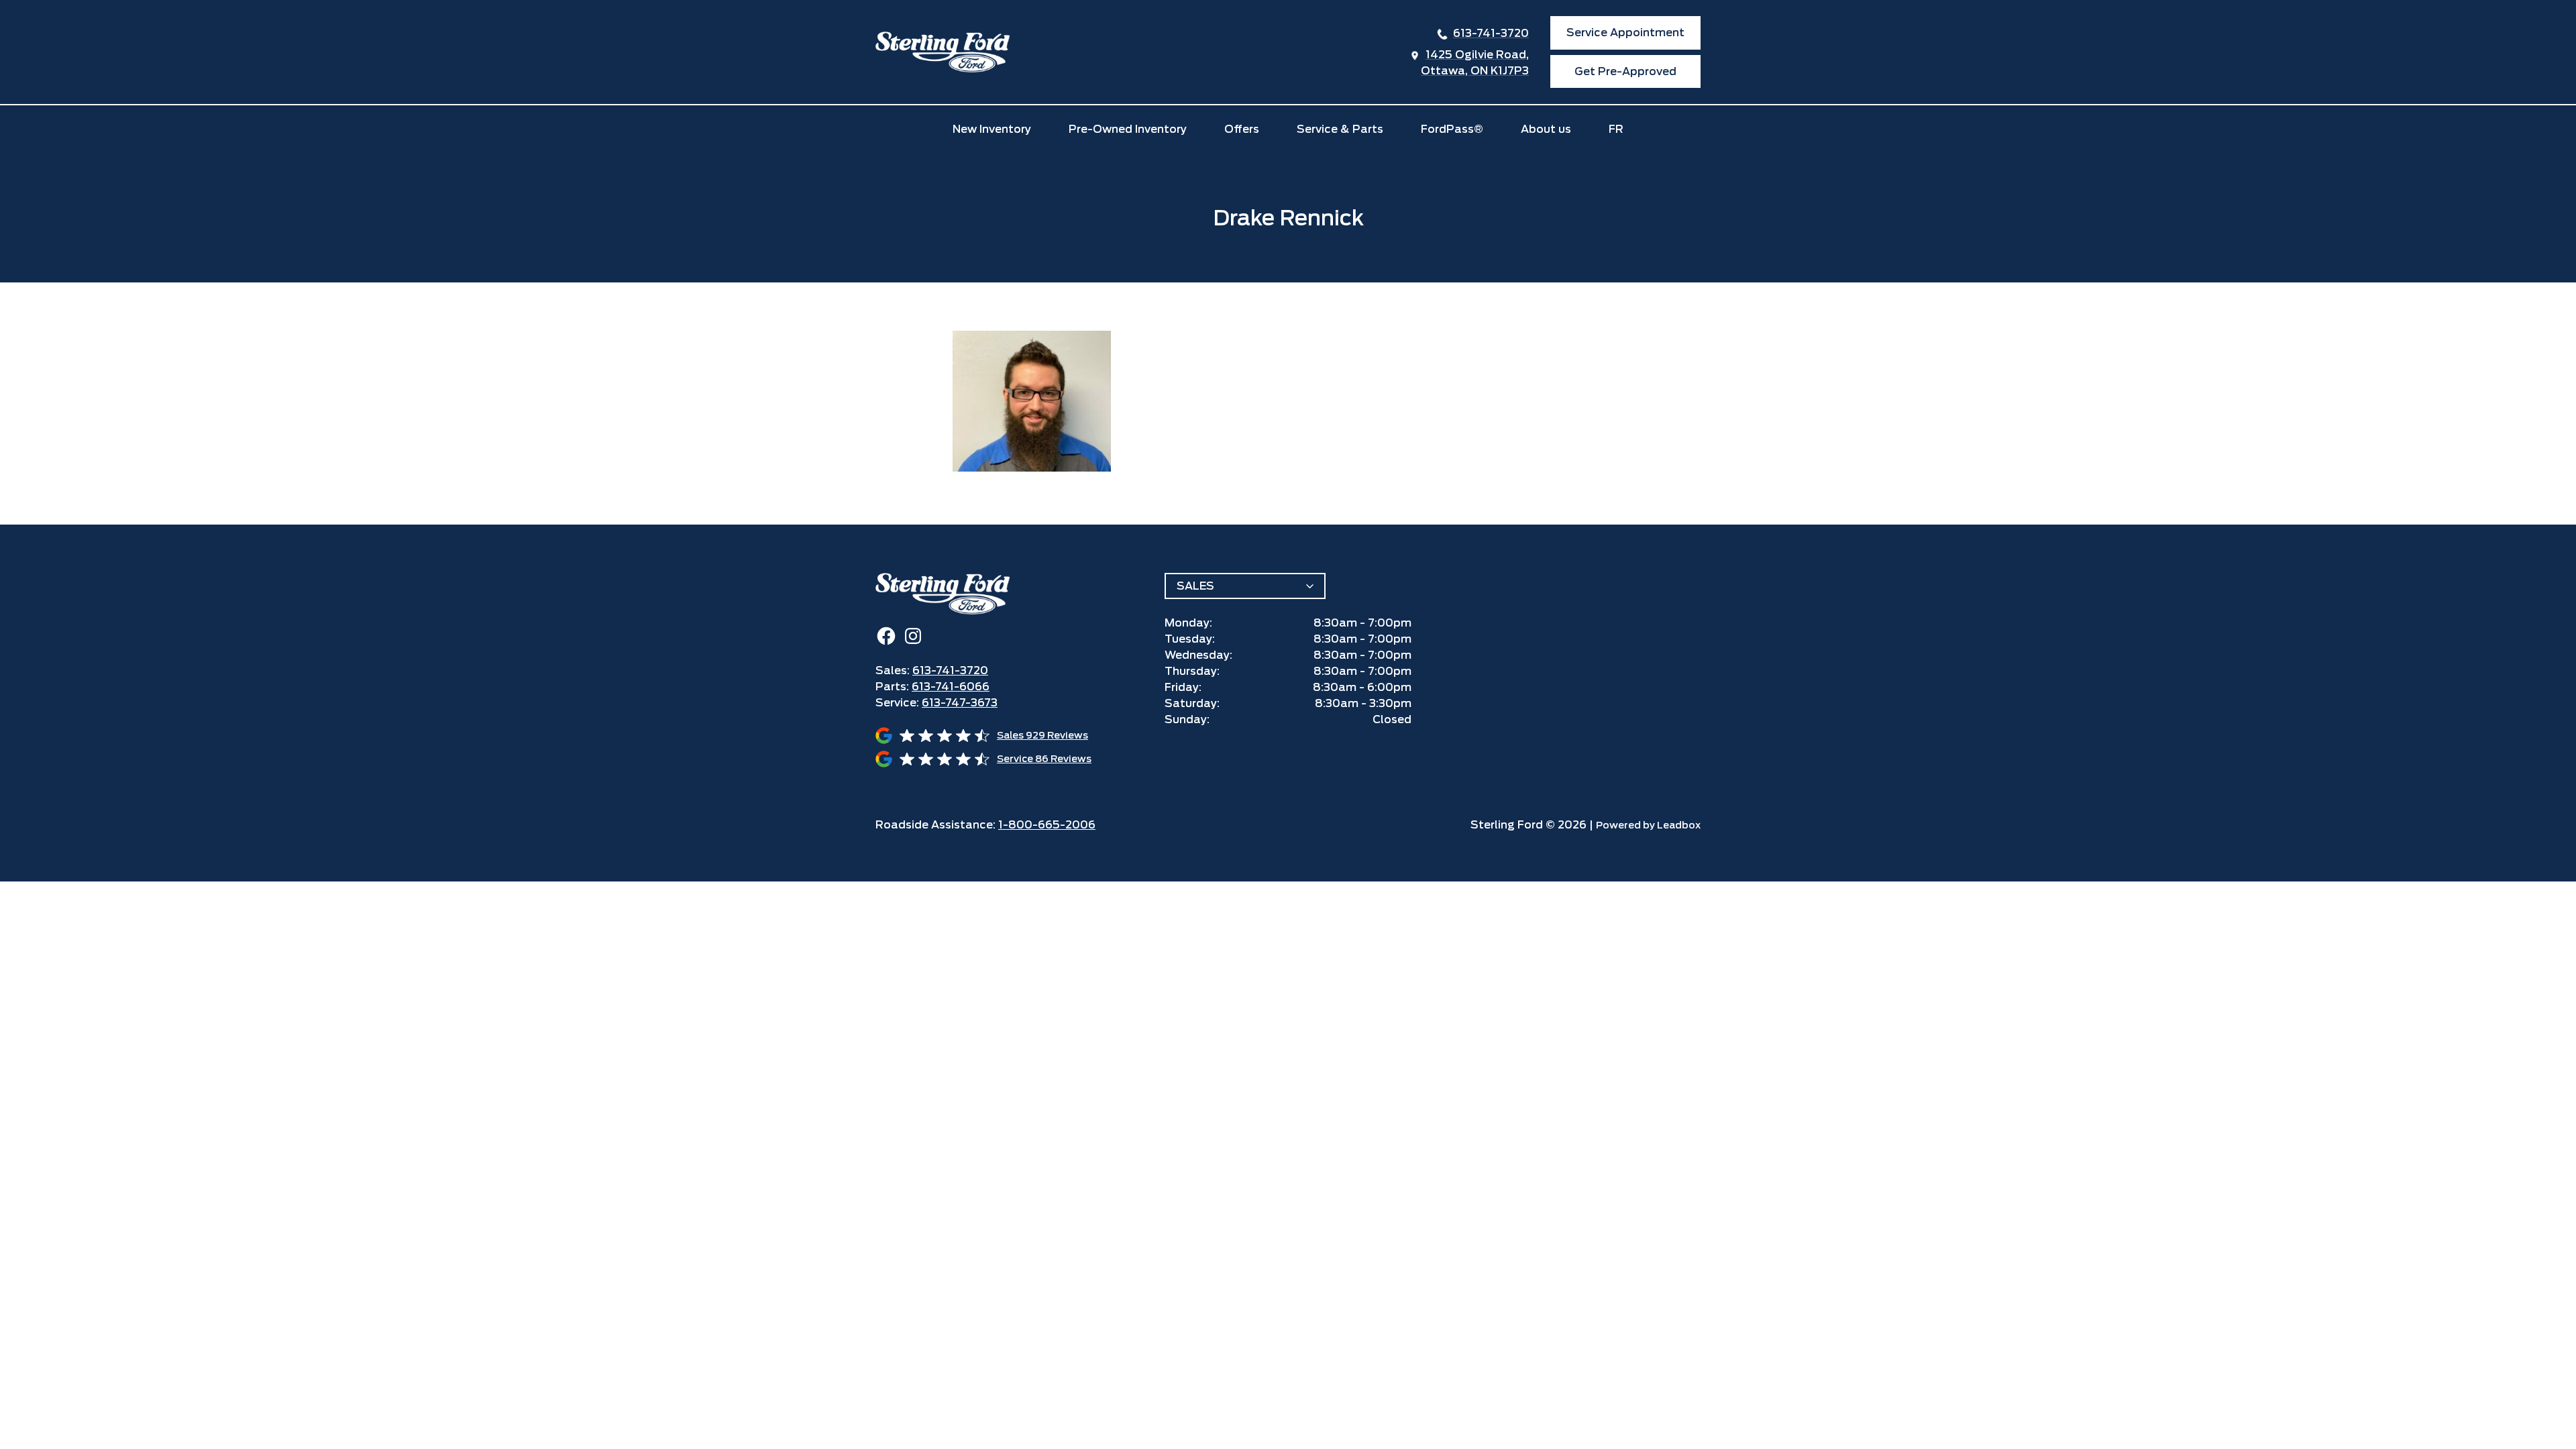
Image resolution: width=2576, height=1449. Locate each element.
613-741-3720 (1491, 33)
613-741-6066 (951, 687)
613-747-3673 (960, 703)
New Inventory (992, 129)
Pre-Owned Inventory (1128, 129)
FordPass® (1452, 129)
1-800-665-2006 (1047, 825)
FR (1616, 129)
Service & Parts (1340, 129)
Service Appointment (1625, 33)
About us (1546, 129)
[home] (943, 52)
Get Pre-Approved (1625, 71)
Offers (1242, 129)
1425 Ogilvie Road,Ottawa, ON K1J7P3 (1475, 63)
